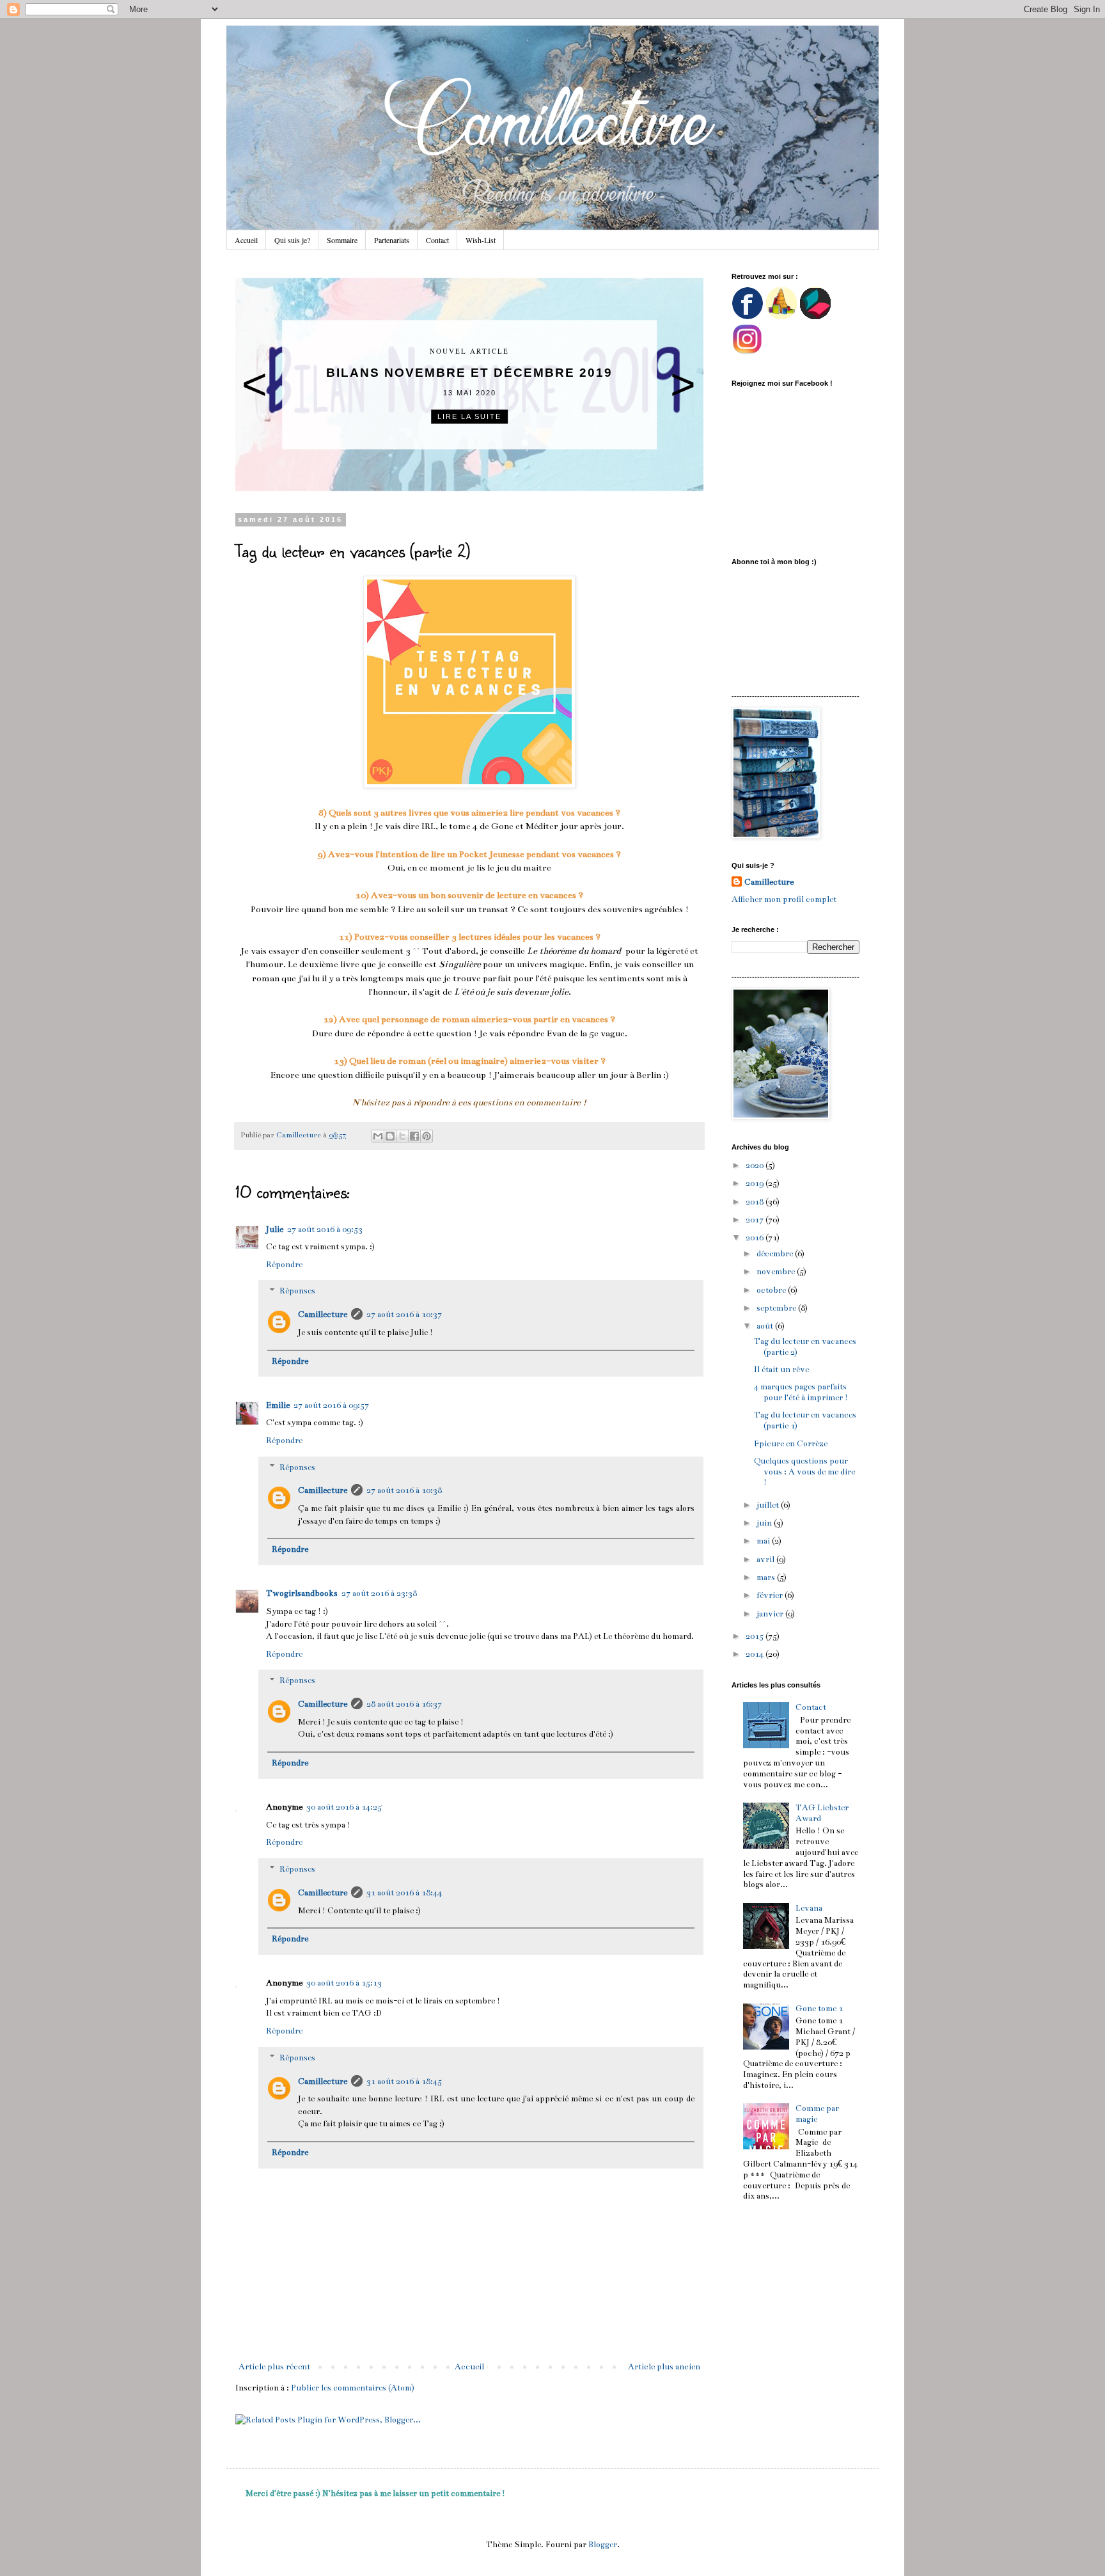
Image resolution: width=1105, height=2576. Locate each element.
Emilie (278, 1405)
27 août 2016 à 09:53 (325, 1229)
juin (765, 1523)
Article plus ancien (664, 2367)
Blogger (603, 2545)
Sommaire (342, 240)
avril (766, 1560)
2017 (756, 1220)
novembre (777, 1272)
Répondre (284, 1265)
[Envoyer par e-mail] (378, 1136)
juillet (769, 1505)
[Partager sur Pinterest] (427, 1136)
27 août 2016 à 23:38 (379, 1593)
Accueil (246, 240)
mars (767, 1577)
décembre (776, 1254)
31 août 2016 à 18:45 (404, 2082)
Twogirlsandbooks (302, 1593)
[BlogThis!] (390, 1136)
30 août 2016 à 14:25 (344, 1807)
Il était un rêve (781, 1370)
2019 (756, 1183)
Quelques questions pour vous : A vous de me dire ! (804, 1472)
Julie (275, 1229)
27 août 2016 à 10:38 (404, 1490)
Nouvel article (469, 352)
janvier (771, 1614)
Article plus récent (274, 2367)
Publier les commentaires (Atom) (353, 2388)
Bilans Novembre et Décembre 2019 (469, 373)
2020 (756, 1166)
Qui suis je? (292, 240)
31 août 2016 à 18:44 (404, 1893)
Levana (809, 1908)
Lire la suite (469, 416)
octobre (772, 1290)
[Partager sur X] (402, 1136)
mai (764, 1541)
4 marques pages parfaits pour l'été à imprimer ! (801, 1392)
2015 (756, 1636)
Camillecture (323, 1315)
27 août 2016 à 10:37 (404, 1315)
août (766, 1326)
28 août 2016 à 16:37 (404, 1704)
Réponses (297, 1292)
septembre (777, 1308)
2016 (756, 1238)
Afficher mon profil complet (784, 899)
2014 (756, 1654)
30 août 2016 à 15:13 (344, 1983)
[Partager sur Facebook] (414, 1136)
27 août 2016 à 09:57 (331, 1405)
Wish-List (481, 240)
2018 (756, 1202)
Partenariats (392, 240)
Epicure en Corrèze (791, 1444)
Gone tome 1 (819, 2009)
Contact (437, 240)
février (771, 1595)
